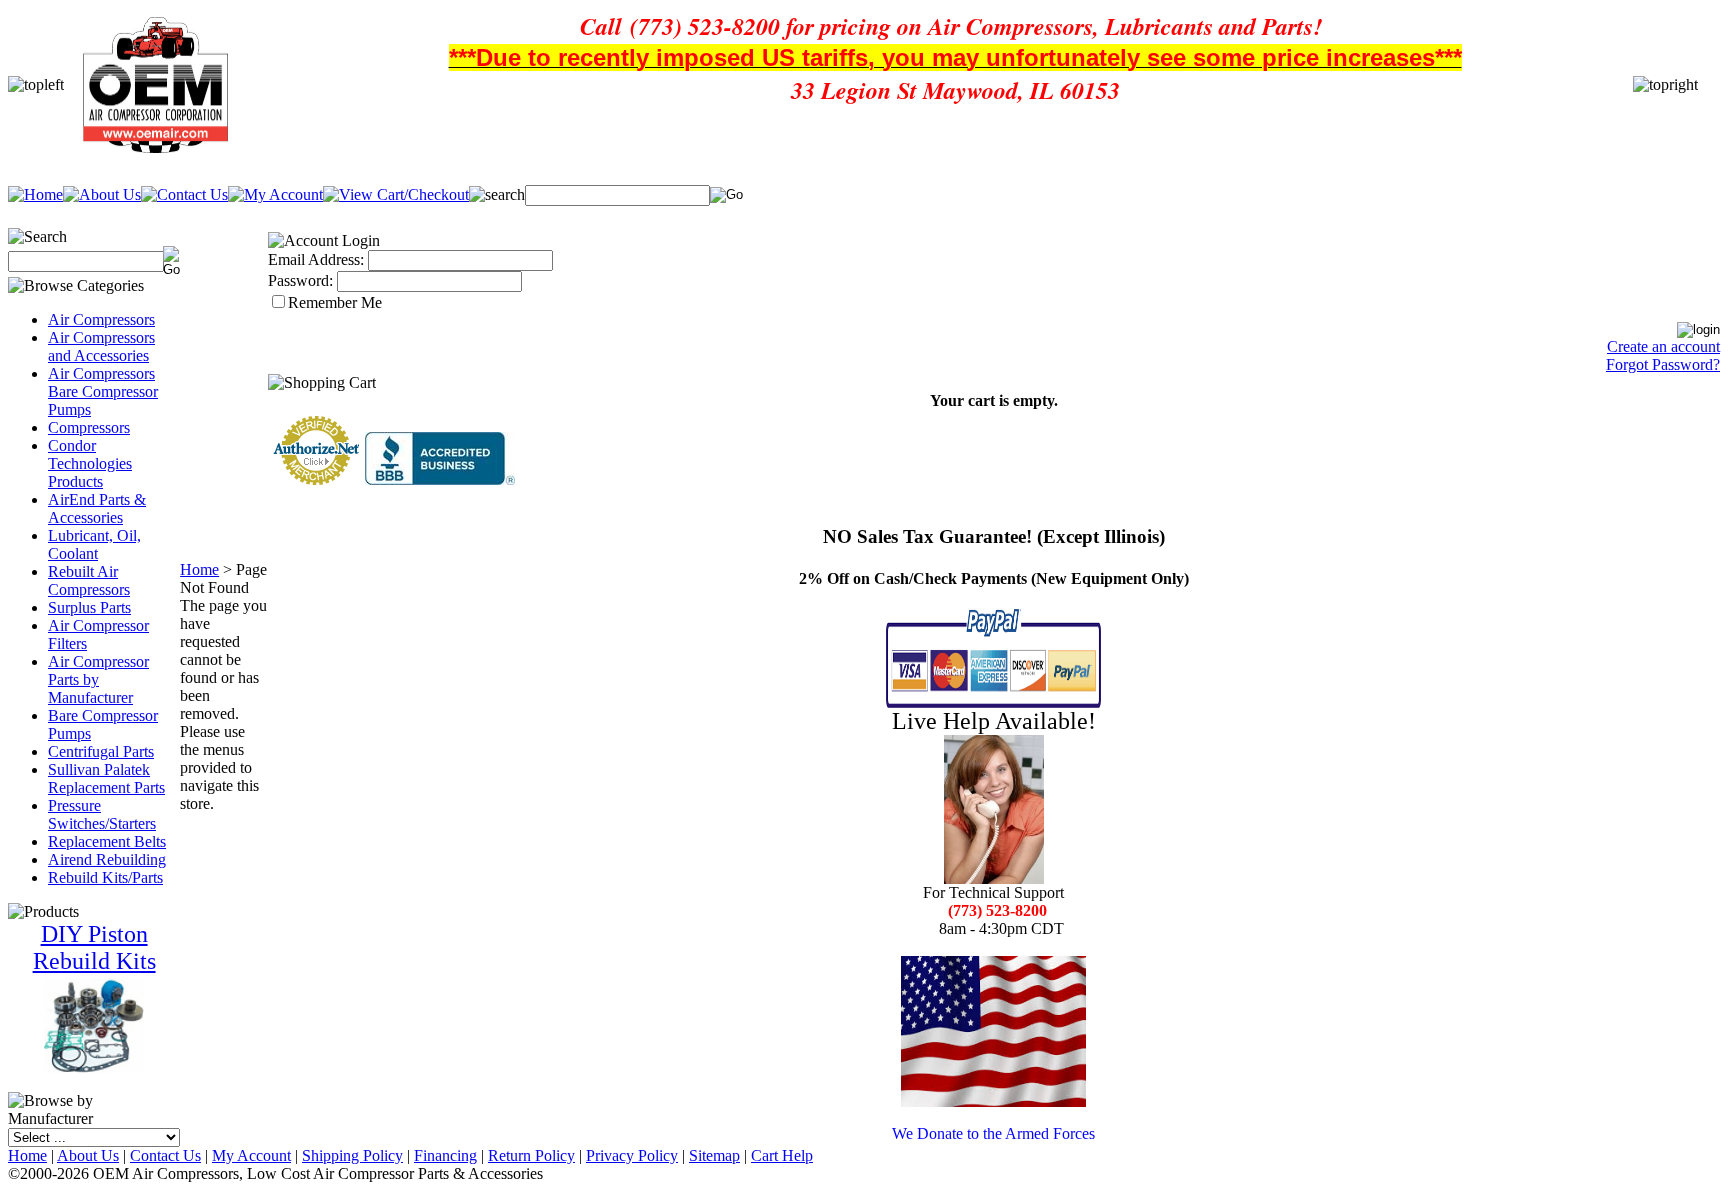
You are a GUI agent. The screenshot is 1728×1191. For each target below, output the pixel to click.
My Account (251, 1155)
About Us (88, 1155)
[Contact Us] (184, 194)
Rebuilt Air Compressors (89, 580)
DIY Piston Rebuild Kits (94, 947)
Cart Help (782, 1155)
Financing (445, 1155)
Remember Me (335, 302)
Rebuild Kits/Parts (105, 877)
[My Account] (275, 194)
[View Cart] (396, 194)
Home (199, 569)
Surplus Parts (89, 607)
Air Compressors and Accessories (101, 346)
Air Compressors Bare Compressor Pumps (103, 391)
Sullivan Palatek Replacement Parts (106, 778)
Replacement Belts (107, 841)
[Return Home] (35, 194)
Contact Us (165, 1155)
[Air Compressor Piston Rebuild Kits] (94, 1068)
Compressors (89, 427)
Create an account (1663, 346)
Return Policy (531, 1155)
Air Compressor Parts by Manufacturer (98, 679)
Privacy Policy (632, 1155)
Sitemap (714, 1155)
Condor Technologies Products (90, 463)
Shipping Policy (352, 1155)
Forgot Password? (1663, 364)
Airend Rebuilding (107, 859)
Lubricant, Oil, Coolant (94, 544)
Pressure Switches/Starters (102, 814)
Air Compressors (101, 319)
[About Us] (102, 194)
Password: (300, 280)
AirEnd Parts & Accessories (97, 508)
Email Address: (316, 259)
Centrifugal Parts (101, 751)
